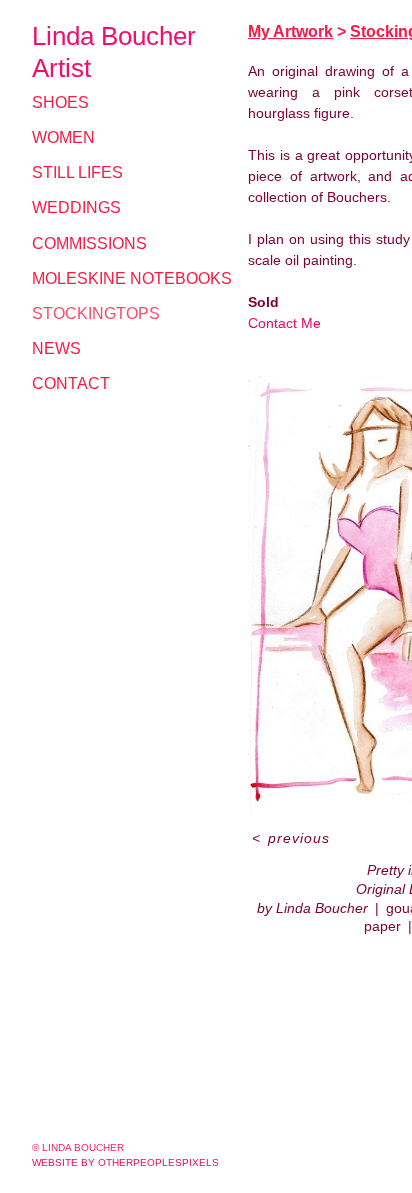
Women (63, 137)
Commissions (89, 243)
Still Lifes (77, 172)
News (56, 348)
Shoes (60, 102)
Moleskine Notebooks (132, 278)
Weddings (76, 207)
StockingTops (96, 313)
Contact (71, 383)
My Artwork (290, 31)
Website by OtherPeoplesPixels (125, 1162)
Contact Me (284, 323)
